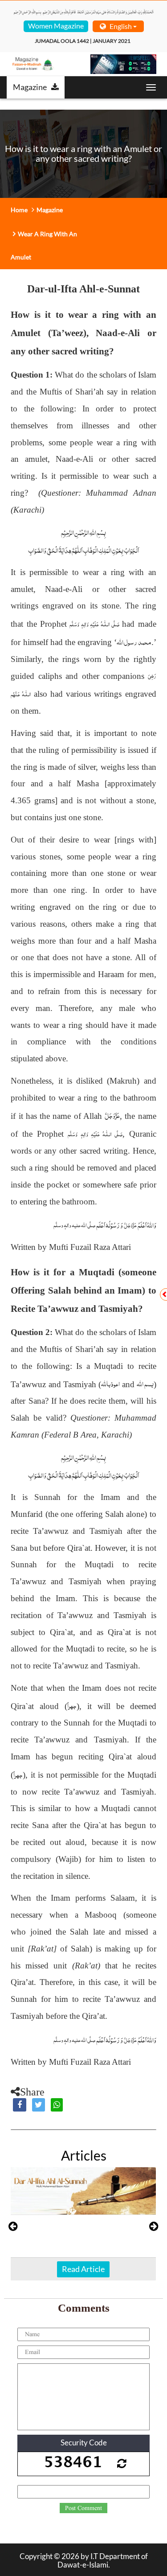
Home (19, 210)
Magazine (30, 87)
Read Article (83, 2269)
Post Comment (83, 2508)
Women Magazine (56, 26)
